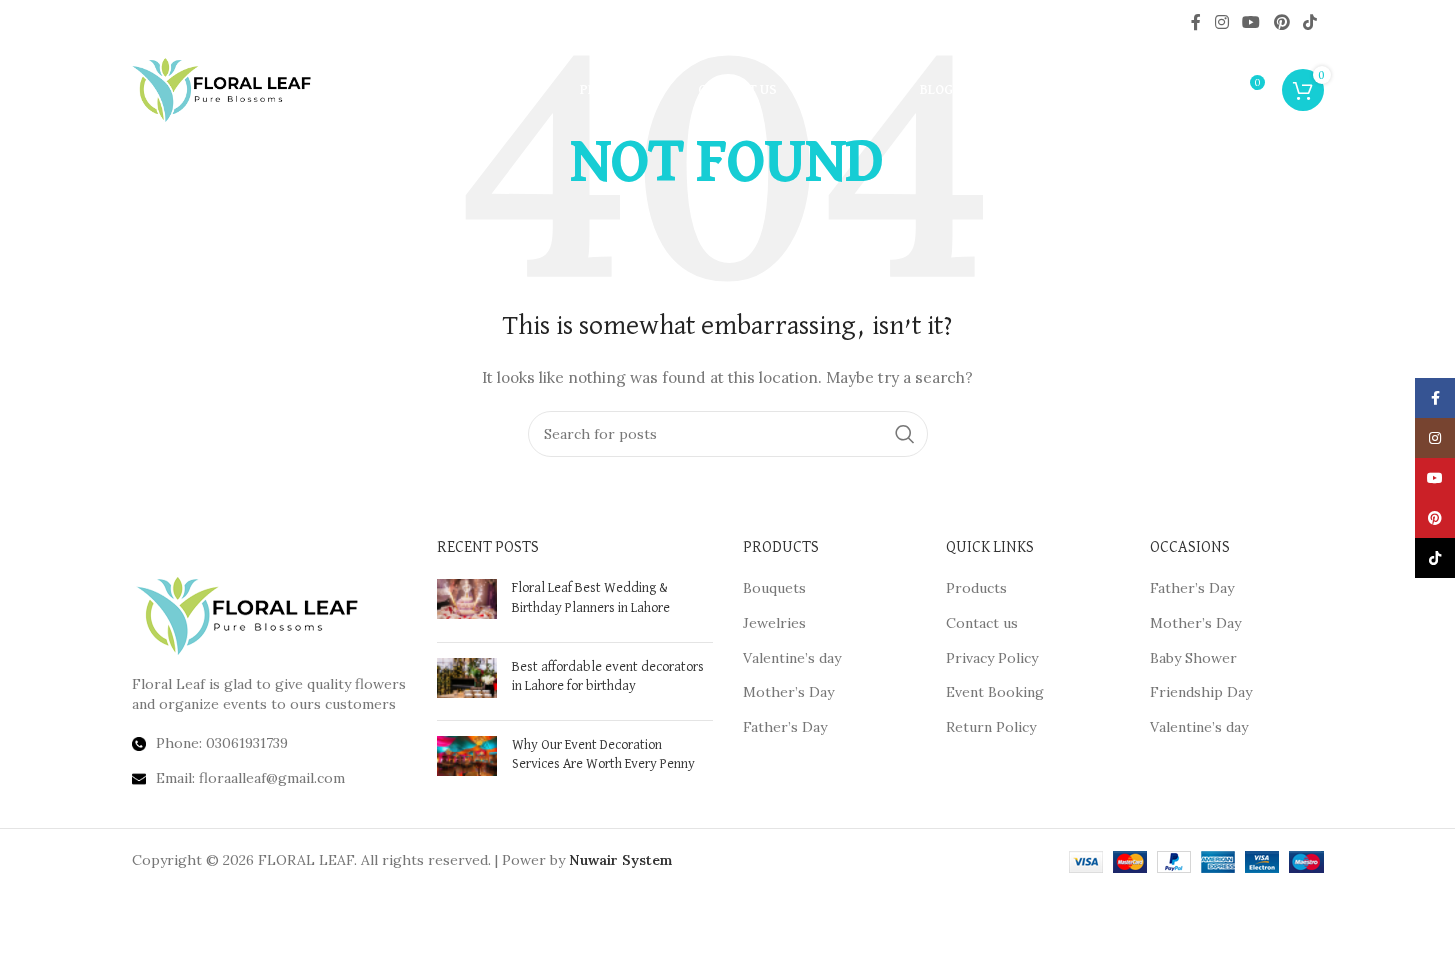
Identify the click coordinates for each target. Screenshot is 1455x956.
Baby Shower (1193, 658)
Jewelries (774, 623)
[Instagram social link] (1221, 22)
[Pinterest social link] (1281, 22)
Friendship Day (1201, 692)
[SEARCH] (905, 434)
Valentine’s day (792, 658)
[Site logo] (222, 89)
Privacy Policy (992, 658)
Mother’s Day (788, 692)
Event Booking (995, 692)
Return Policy (991, 727)
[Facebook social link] (1196, 22)
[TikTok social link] (1309, 22)
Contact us (982, 623)
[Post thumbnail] (467, 602)
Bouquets (774, 588)
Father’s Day (785, 727)
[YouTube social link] (1251, 22)
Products (976, 588)
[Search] (1206, 90)
